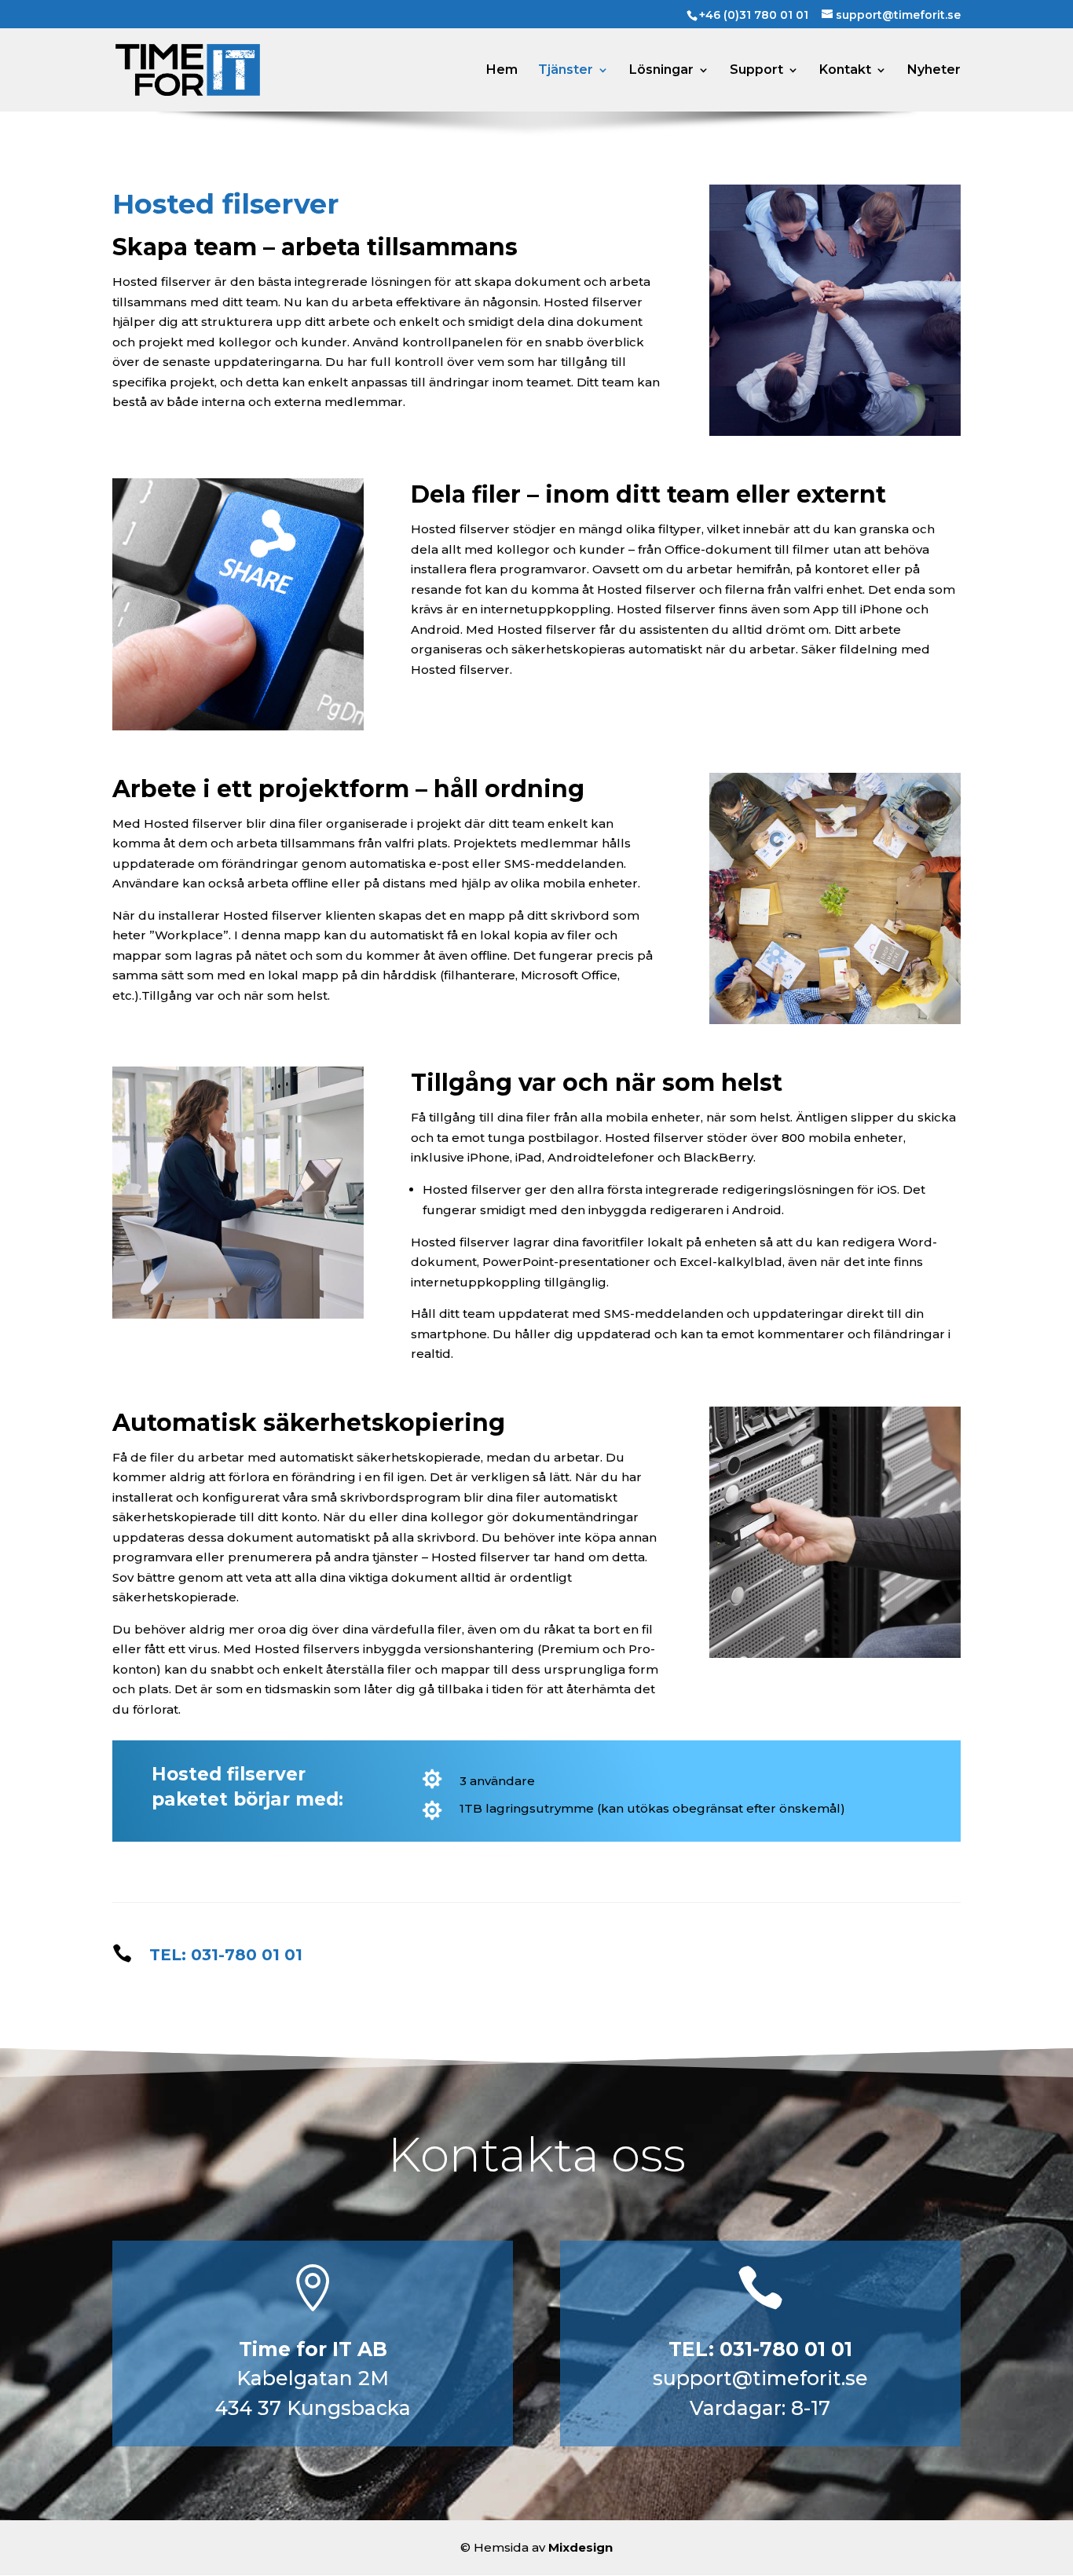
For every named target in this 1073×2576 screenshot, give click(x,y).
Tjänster (566, 71)
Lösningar (661, 71)
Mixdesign (580, 2547)
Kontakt (845, 71)
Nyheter (934, 71)
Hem (502, 71)
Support (756, 71)
